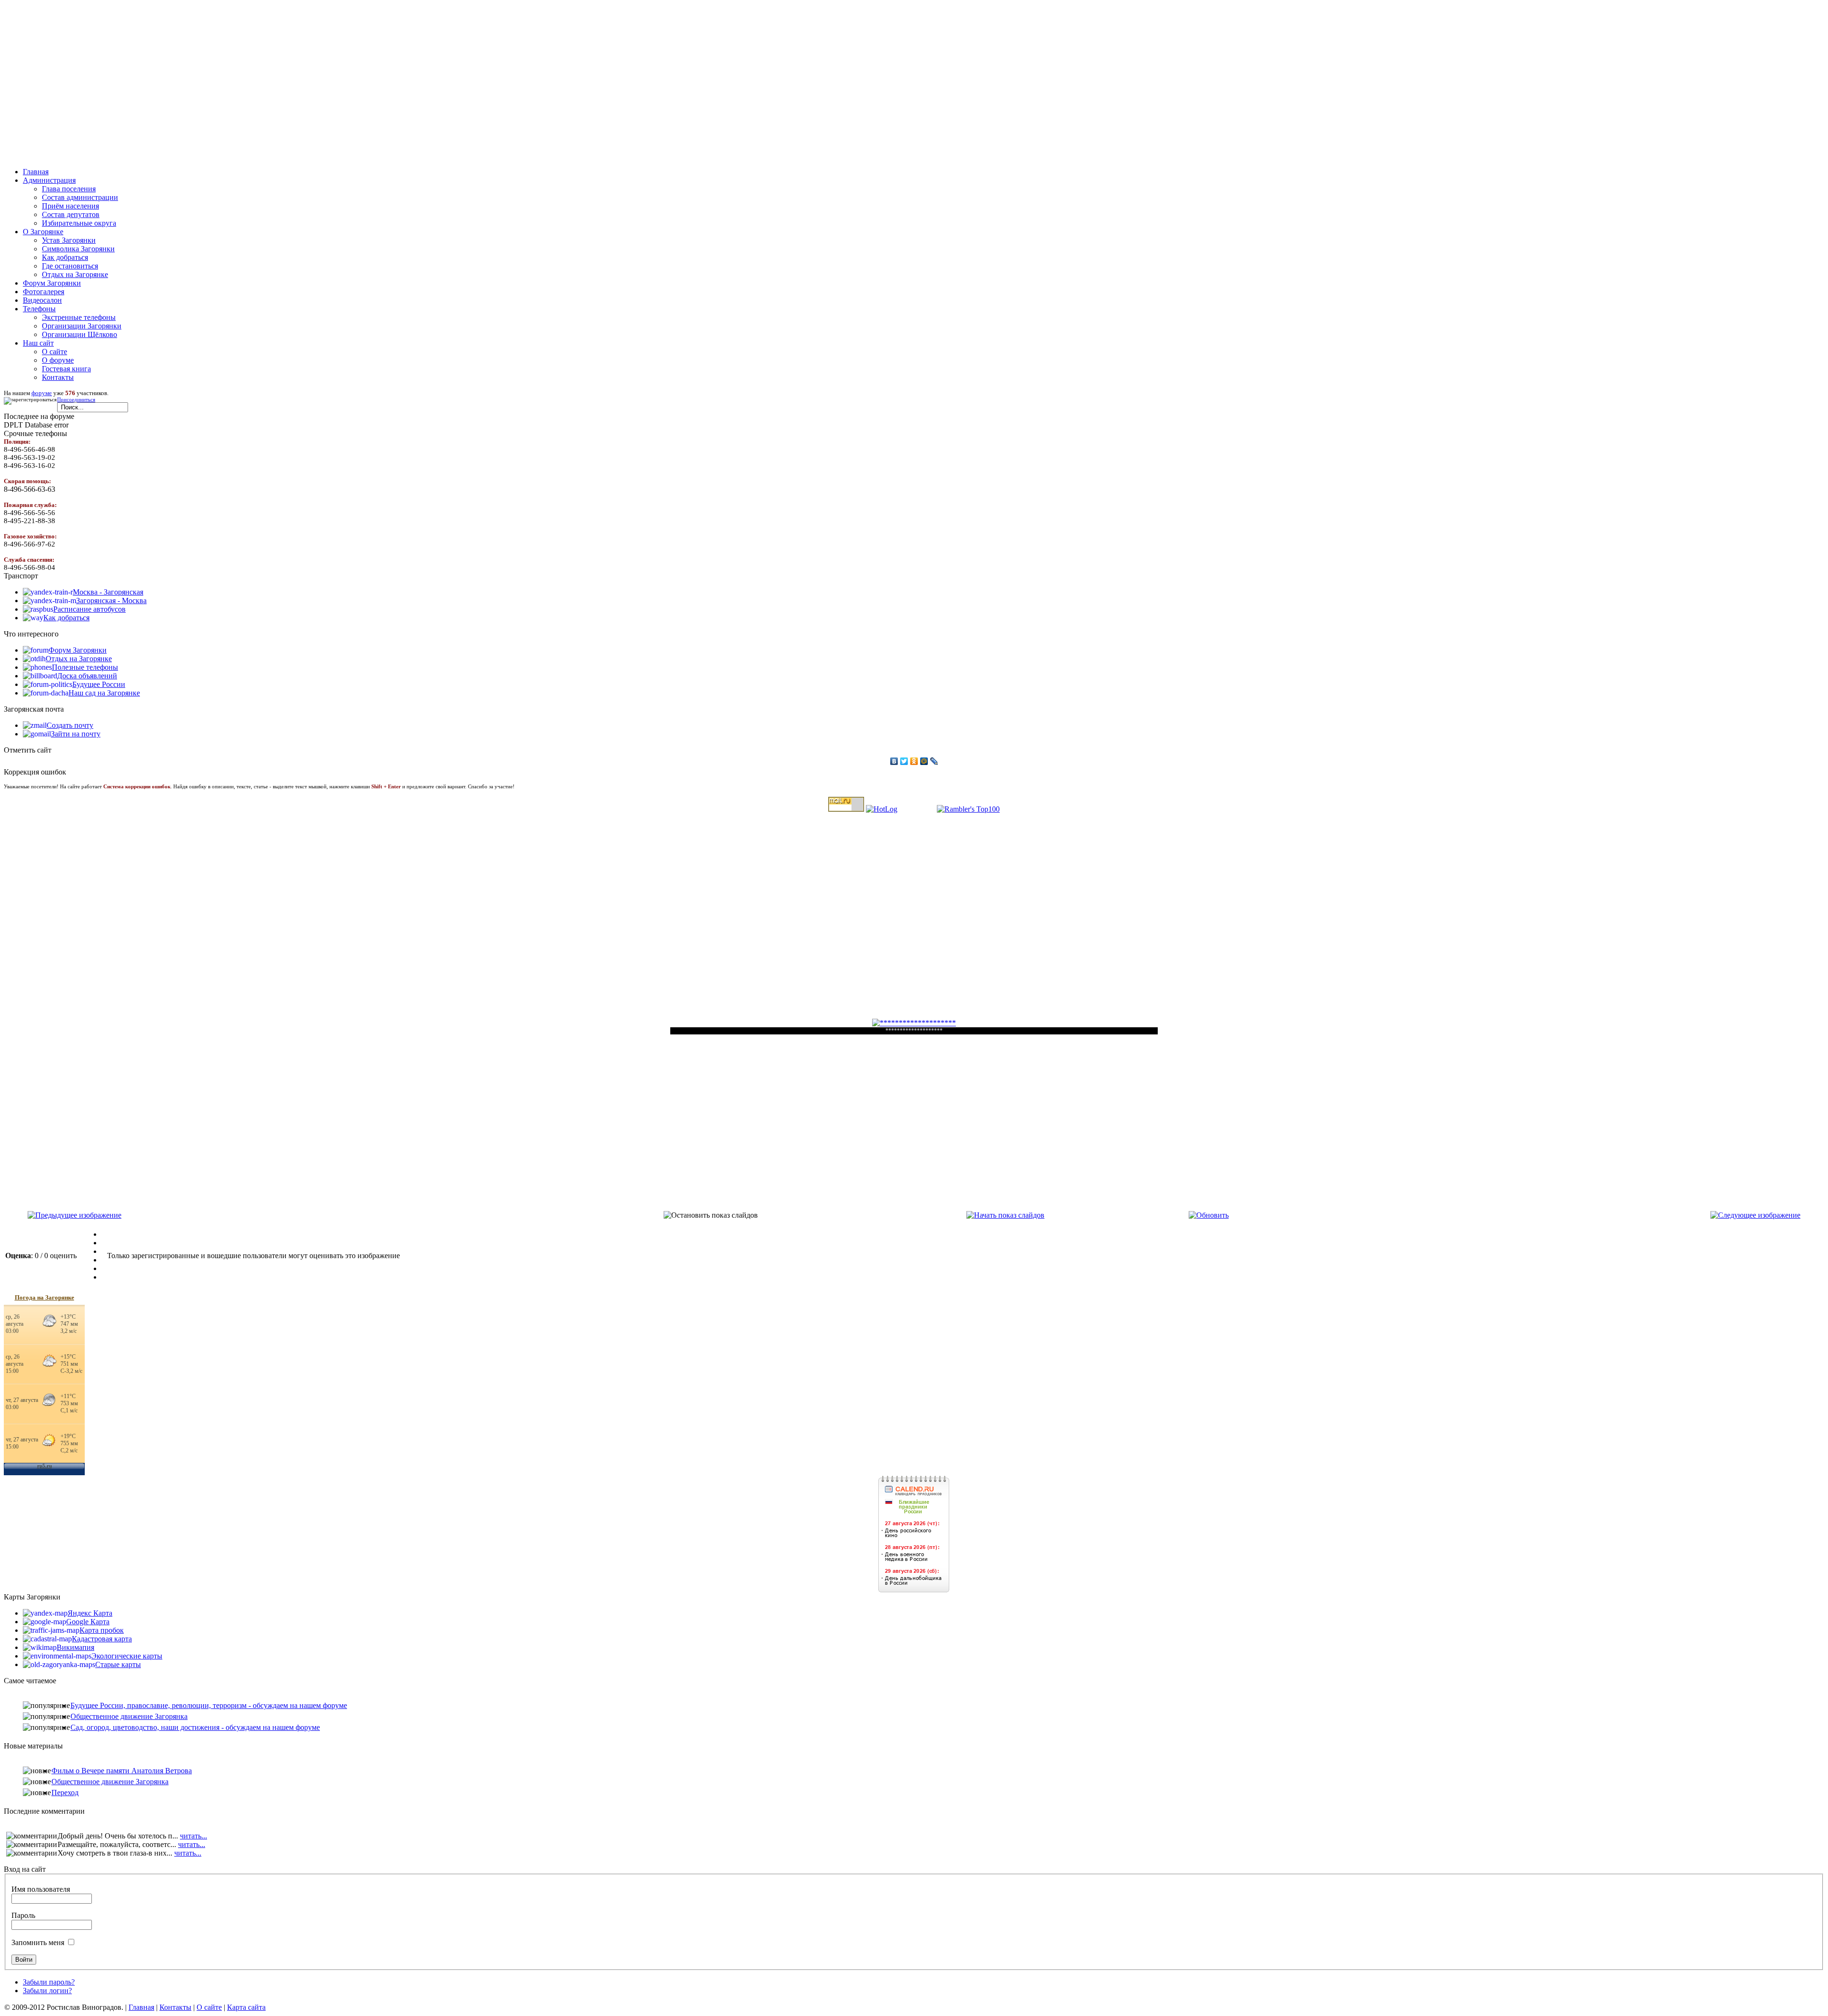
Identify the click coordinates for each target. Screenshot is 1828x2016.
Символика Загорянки (78, 249)
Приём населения (70, 206)
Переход (65, 1793)
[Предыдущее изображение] (75, 1215)
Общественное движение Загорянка (129, 1716)
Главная (141, 2007)
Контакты (58, 377)
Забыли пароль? (49, 1982)
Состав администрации (80, 197)
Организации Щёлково (79, 334)
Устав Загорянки (69, 240)
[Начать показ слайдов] (1005, 1215)
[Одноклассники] (914, 761)
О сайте (55, 352)
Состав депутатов (71, 214)
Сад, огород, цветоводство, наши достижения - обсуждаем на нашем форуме (195, 1727)
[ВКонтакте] (894, 761)
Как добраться (65, 257)
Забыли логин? (47, 1991)
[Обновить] (1209, 1215)
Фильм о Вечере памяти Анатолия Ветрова (122, 1771)
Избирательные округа (79, 223)
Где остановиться (70, 266)
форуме (42, 393)
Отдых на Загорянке (75, 274)
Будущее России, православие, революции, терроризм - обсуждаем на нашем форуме (209, 1705)
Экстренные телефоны (79, 317)
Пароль (23, 1915)
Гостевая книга (66, 369)
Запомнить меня (38, 1942)
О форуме (58, 360)
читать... (194, 1836)
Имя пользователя (41, 1889)
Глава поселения (69, 189)
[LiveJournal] (934, 761)
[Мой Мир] (924, 761)
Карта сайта (246, 2007)
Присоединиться (76, 400)
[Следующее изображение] (1755, 1215)
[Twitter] (904, 761)
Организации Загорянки (82, 326)
